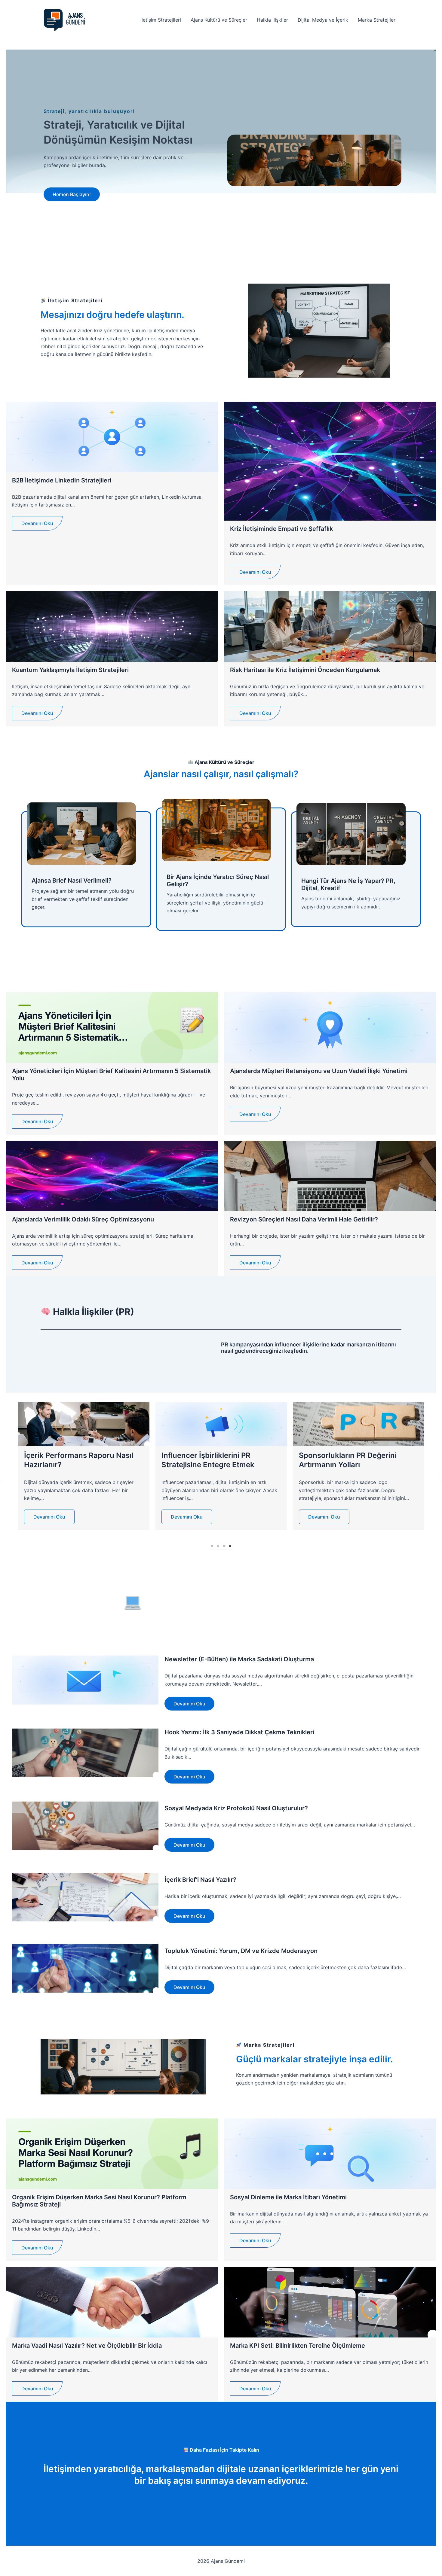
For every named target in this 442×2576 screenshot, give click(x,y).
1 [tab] (212, 1546)
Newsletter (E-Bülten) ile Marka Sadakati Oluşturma (239, 1659)
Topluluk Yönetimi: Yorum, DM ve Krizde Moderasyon (241, 1951)
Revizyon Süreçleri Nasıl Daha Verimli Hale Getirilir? (304, 1219)
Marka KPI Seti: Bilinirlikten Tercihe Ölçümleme (298, 2346)
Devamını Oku (37, 523)
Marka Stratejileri (377, 20)
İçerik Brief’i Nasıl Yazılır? (200, 1880)
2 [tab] (218, 1546)
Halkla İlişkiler (272, 20)
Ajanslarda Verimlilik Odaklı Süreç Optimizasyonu (83, 1219)
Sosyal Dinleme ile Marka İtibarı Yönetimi (288, 2197)
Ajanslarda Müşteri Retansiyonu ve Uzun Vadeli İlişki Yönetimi (319, 1071)
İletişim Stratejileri (161, 20)
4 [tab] (230, 1546)
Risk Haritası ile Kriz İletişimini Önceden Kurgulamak (305, 670)
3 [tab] (224, 1546)
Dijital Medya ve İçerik (323, 20)
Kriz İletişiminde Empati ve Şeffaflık (281, 529)
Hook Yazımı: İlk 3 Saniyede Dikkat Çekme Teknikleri (239, 1732)
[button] (72, 194)
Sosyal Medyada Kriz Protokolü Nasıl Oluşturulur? (236, 1808)
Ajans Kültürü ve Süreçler (219, 20)
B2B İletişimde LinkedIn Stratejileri (62, 480)
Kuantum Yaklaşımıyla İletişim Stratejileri (70, 670)
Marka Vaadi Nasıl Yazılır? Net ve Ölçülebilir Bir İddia (87, 2346)
